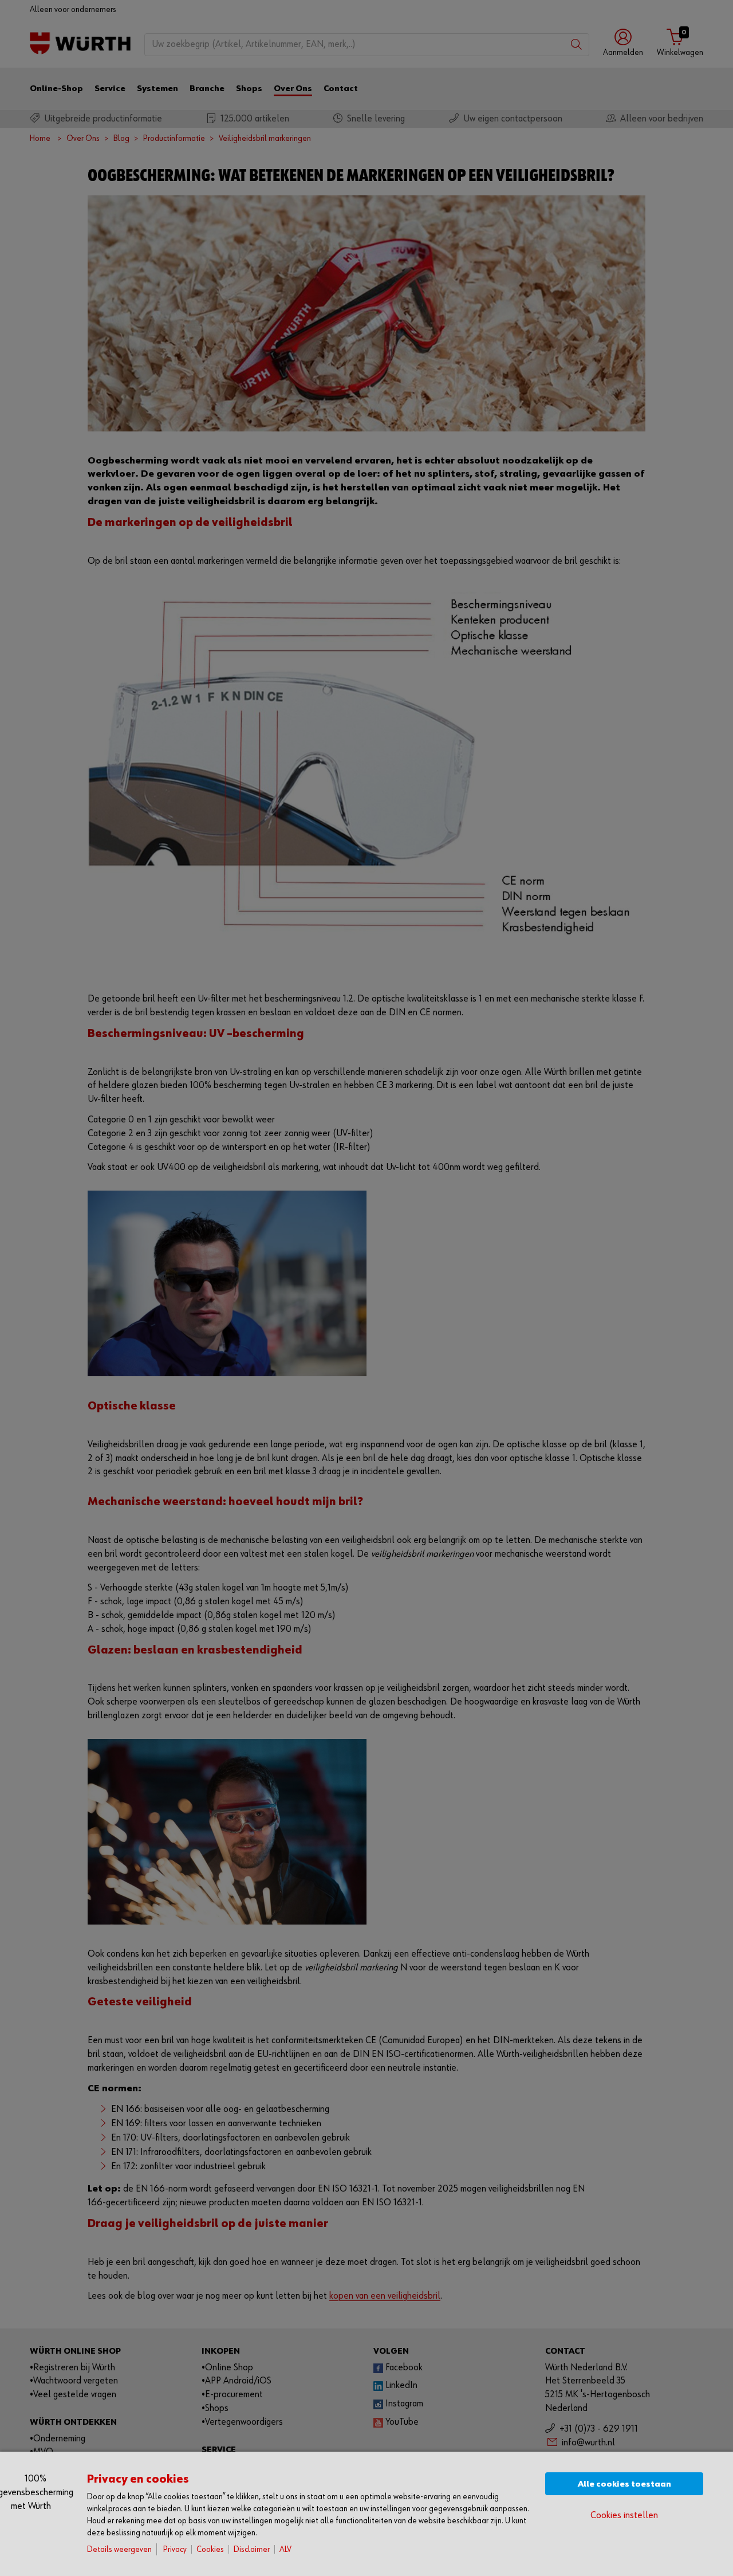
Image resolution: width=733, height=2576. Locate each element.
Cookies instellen (624, 2516)
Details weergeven (119, 2549)
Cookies (210, 2549)
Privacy (175, 2549)
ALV (285, 2549)
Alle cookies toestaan (624, 2484)
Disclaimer (252, 2549)
